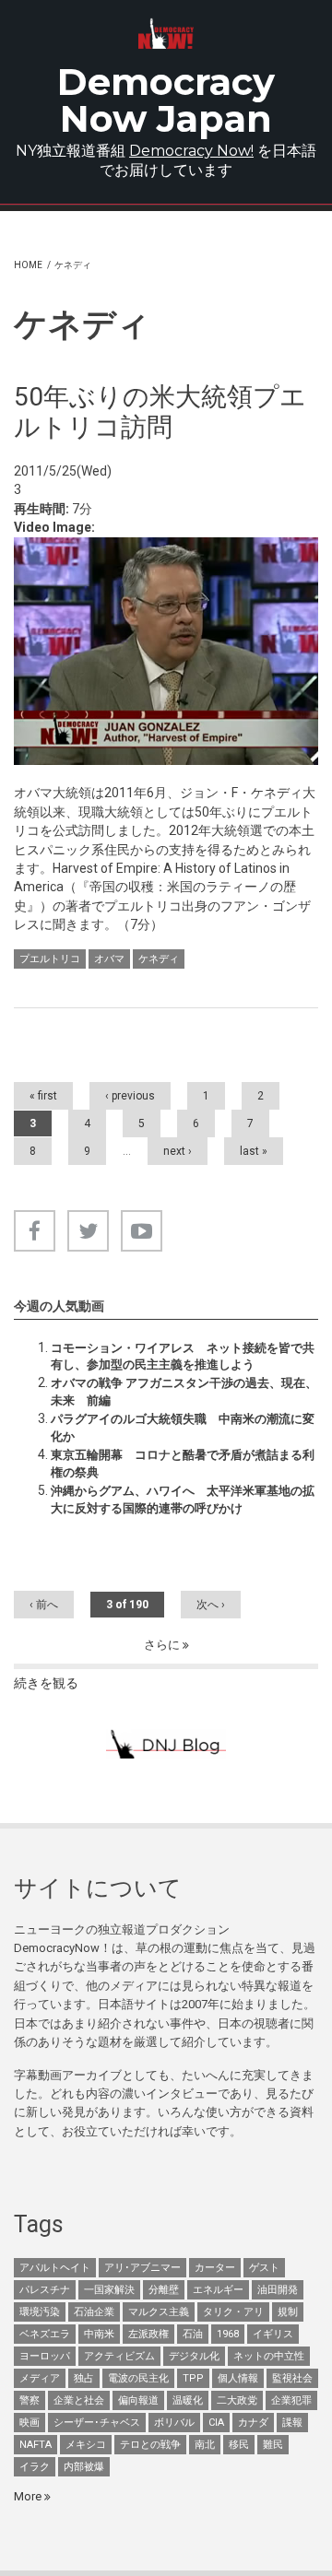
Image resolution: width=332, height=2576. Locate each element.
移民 (239, 2445)
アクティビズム (119, 2356)
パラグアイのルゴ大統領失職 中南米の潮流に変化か (183, 1427)
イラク (35, 2467)
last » (254, 1151)
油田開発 (278, 2290)
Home (28, 265)
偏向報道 (138, 2400)
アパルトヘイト (55, 2268)
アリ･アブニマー (142, 2268)
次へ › (211, 1605)
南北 (205, 2445)
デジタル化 (194, 2356)
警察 (30, 2400)
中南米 (99, 2334)
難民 (273, 2445)
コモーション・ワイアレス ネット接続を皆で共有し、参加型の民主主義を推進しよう (183, 1356)
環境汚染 (40, 2312)
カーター (215, 2268)
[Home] (166, 34)
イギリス (273, 2334)
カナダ (253, 2423)
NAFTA (36, 2445)
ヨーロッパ (45, 2356)
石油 (193, 2334)
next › (178, 1151)
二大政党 (237, 2400)
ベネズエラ (45, 2334)
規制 (288, 2312)
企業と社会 (79, 2400)
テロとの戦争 (150, 2445)
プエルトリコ (50, 959)
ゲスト (264, 2268)
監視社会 (292, 2378)
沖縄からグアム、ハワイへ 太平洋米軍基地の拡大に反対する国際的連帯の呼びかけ (183, 1499)
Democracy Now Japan (166, 100)
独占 (84, 2378)
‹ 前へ (44, 1605)
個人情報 (238, 2378)
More (29, 2496)
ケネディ (159, 959)
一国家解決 (109, 2290)
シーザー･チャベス (97, 2423)
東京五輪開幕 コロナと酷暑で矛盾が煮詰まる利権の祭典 (183, 1463)
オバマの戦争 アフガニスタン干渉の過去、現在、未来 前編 (184, 1391)
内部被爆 (84, 2467)
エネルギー (218, 2290)
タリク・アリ (233, 2312)
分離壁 (164, 2290)
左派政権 (148, 2334)
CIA (216, 2423)
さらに (163, 1645)
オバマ (109, 959)
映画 (30, 2423)
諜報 (292, 2423)
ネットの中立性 (269, 2356)
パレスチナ (45, 2290)
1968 (228, 2334)
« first (43, 1096)
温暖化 (188, 2400)
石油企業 (94, 2312)
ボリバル (174, 2423)
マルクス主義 (159, 2312)
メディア (40, 2378)
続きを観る (46, 1683)
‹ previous (130, 1096)
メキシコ (86, 2445)
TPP (193, 2378)
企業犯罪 (291, 2400)
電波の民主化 (138, 2378)
